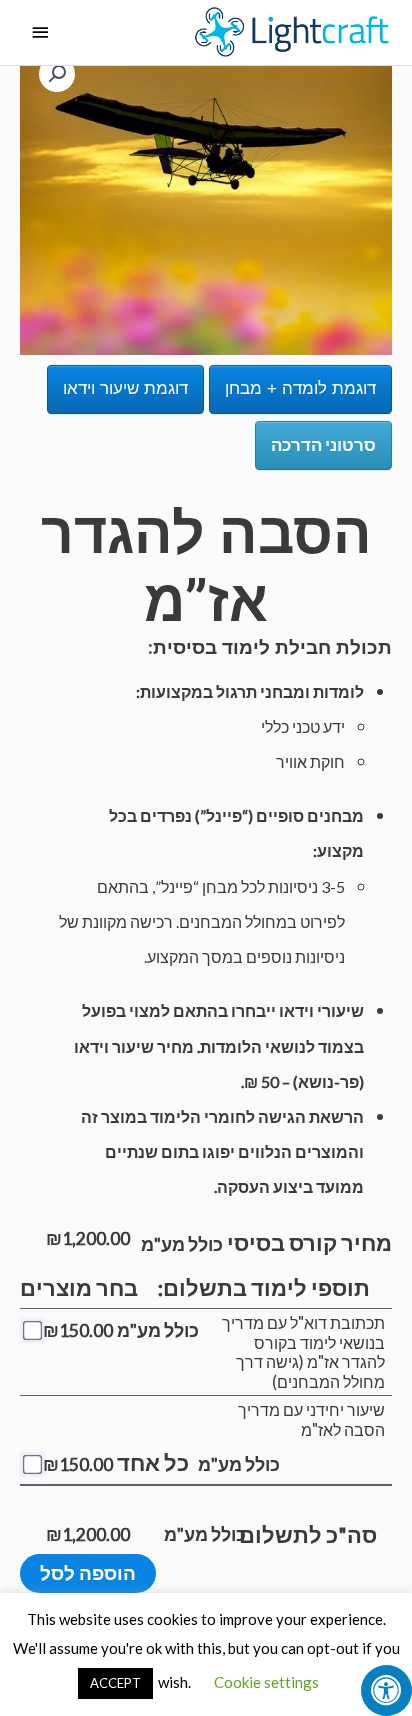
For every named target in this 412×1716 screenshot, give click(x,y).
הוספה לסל (88, 1572)
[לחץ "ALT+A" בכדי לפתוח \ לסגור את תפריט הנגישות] (386, 1690)
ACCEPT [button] (115, 1683)
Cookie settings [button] (266, 1682)
